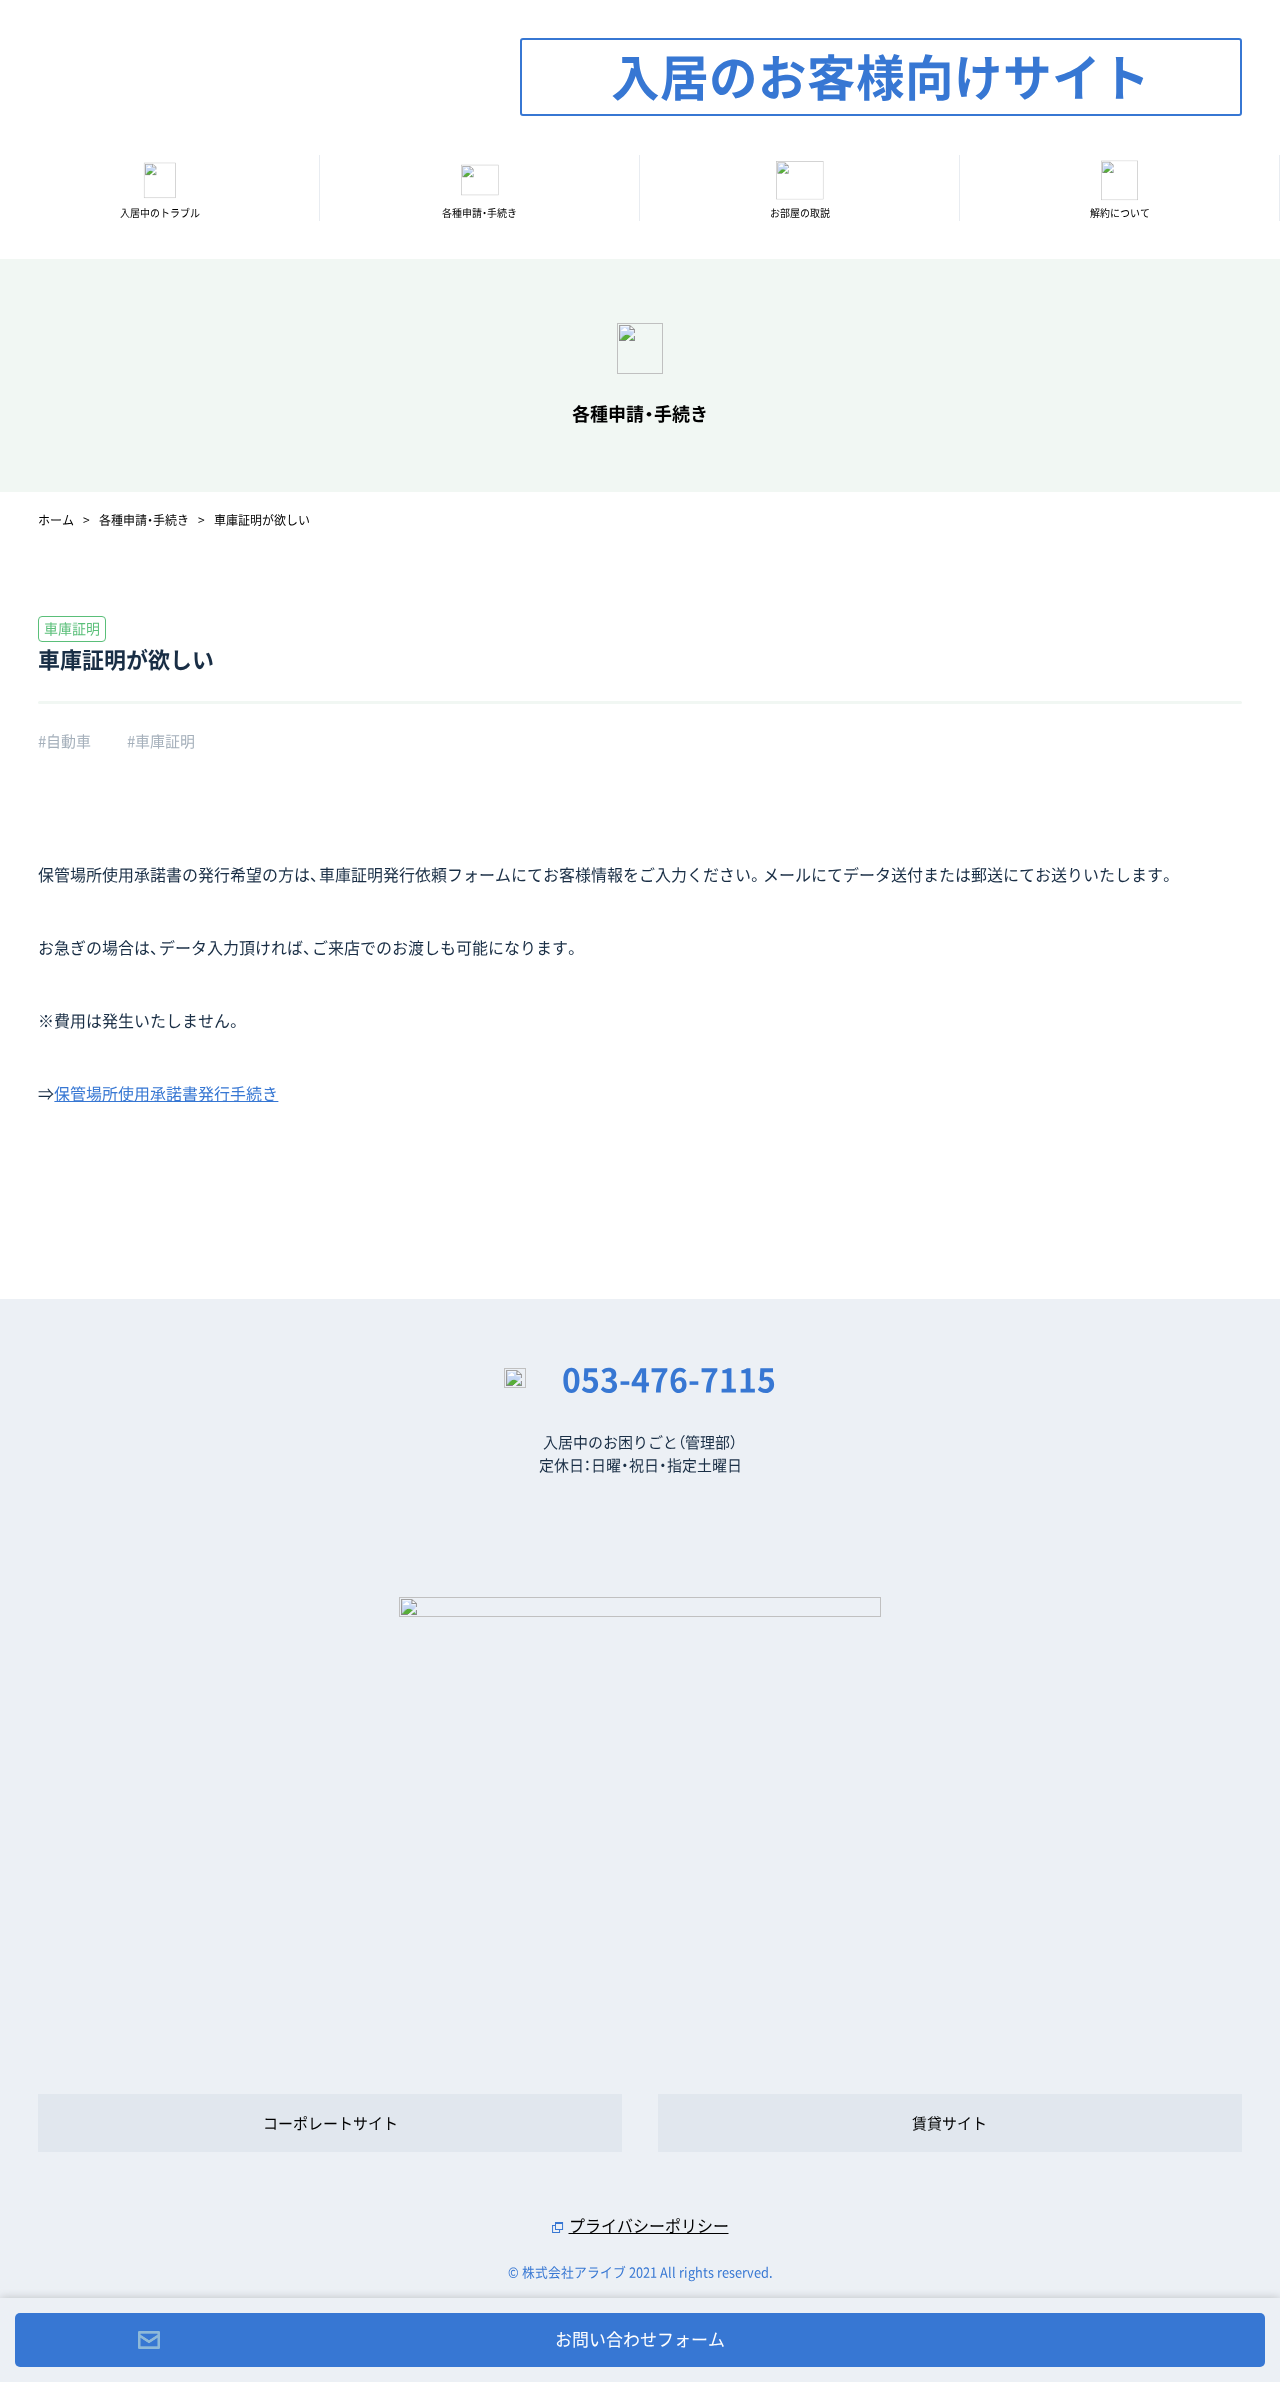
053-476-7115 (669, 1379)
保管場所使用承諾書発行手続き (166, 1093)
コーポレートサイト (330, 2123)
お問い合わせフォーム (640, 2338)
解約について (1120, 212)
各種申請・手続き (479, 212)
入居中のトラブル (160, 212)
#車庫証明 (161, 741)
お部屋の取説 (800, 212)
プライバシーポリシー (649, 2225)
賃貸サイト (949, 2123)
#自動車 (64, 741)
